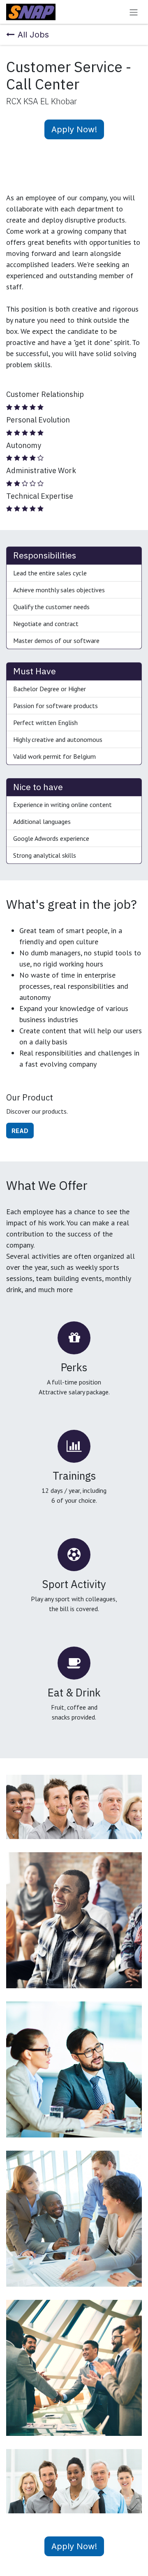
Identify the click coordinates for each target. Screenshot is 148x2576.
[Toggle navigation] (134, 12)
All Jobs (33, 35)
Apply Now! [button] (74, 129)
